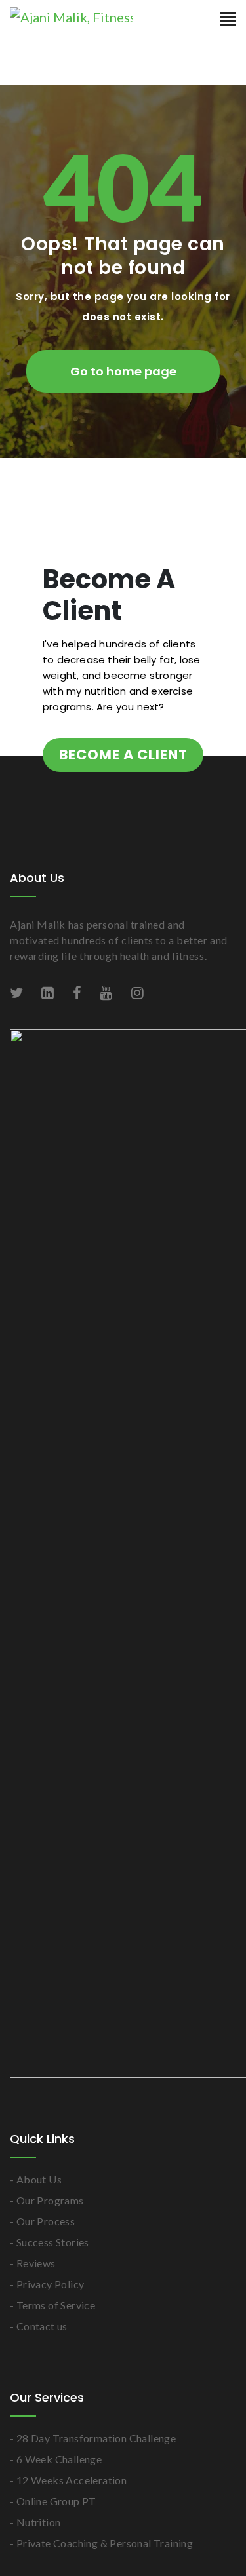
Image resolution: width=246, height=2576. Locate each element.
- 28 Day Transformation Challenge (93, 2458)
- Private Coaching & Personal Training (101, 2563)
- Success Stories (50, 2262)
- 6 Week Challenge (56, 2479)
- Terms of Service (52, 2325)
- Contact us (39, 2346)
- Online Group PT (53, 2521)
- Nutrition (35, 2542)
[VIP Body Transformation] (92, 18)
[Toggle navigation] (228, 20)
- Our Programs (47, 2220)
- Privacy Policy (47, 2304)
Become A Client (83, 765)
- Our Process (42, 2241)
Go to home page (123, 371)
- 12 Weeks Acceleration (68, 2500)
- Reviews (33, 2283)
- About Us (36, 2200)
